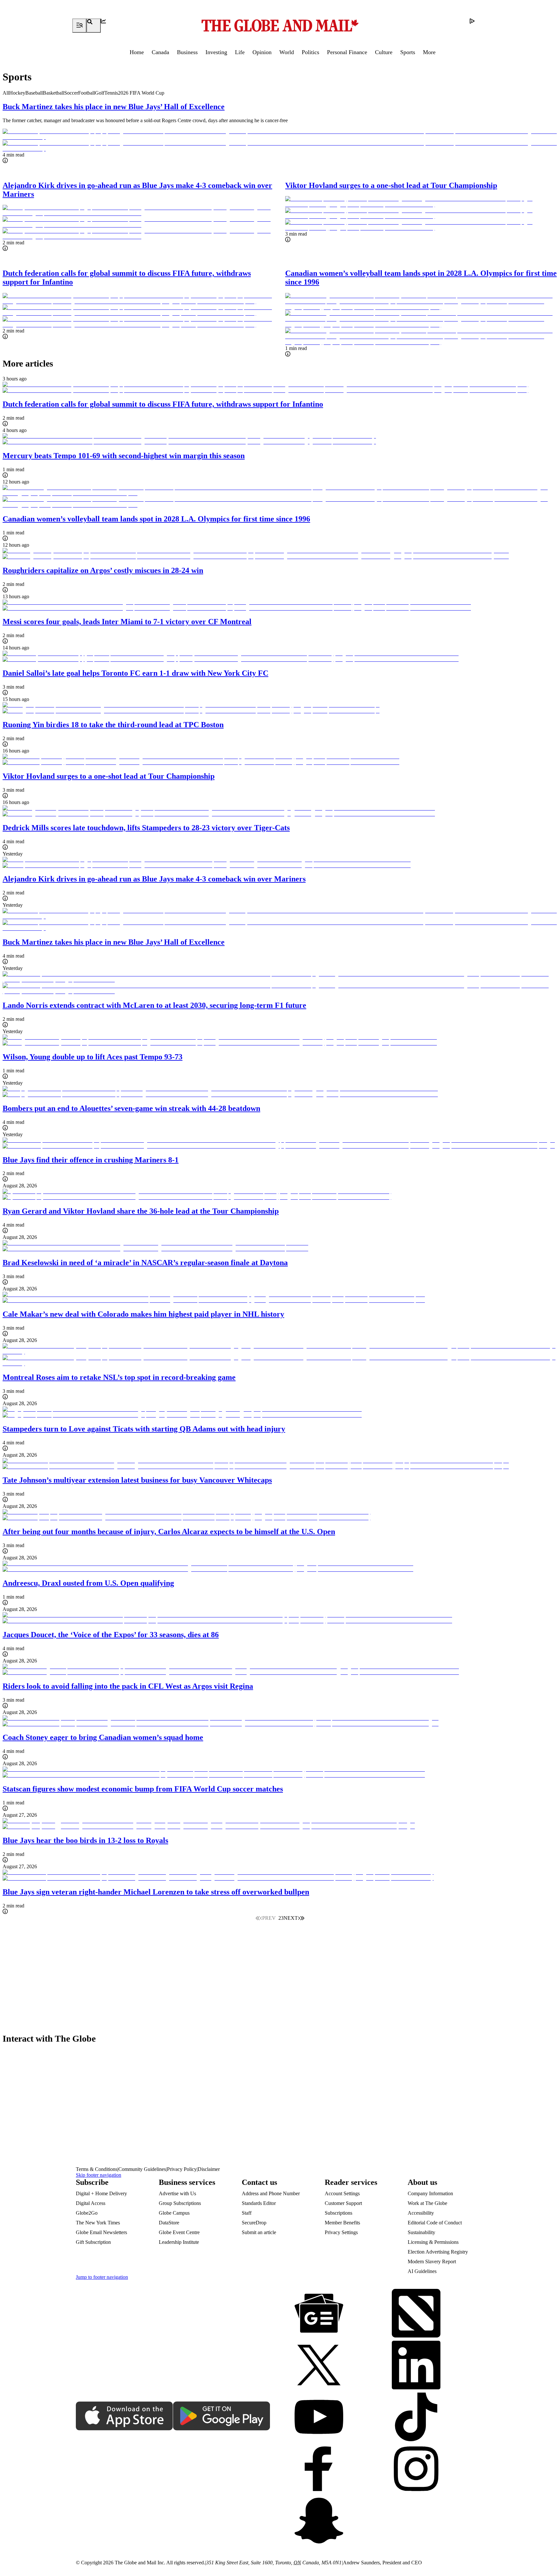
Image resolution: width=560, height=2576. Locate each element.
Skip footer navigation (99, 2175)
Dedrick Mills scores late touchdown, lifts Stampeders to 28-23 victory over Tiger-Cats (146, 828)
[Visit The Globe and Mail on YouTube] (319, 2418)
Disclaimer (209, 2169)
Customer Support (343, 2203)
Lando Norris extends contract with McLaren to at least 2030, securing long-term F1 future (154, 1005)
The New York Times (98, 2223)
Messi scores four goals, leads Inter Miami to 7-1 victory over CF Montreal (127, 622)
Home (137, 52)
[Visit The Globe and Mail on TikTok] (416, 2418)
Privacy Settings (341, 2232)
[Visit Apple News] (416, 2314)
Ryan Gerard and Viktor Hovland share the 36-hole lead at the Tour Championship (141, 1211)
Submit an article (259, 2232)
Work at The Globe (427, 2203)
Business (187, 52)
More (429, 52)
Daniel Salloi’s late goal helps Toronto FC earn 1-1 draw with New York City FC (135, 673)
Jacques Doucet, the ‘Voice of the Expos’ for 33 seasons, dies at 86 (111, 1635)
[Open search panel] (94, 26)
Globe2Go (87, 2213)
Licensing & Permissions (433, 2242)
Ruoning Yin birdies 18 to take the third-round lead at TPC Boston (113, 725)
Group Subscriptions (180, 2203)
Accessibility (421, 2213)
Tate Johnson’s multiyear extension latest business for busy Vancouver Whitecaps (137, 1480)
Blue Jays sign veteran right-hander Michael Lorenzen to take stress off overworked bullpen (156, 1892)
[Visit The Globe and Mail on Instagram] (416, 2469)
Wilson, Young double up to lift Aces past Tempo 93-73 (93, 1057)
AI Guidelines (422, 2271)
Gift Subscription (93, 2242)
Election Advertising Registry (438, 2252)
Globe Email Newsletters (101, 2232)
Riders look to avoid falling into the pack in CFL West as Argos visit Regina (128, 1686)
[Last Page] (302, 1918)
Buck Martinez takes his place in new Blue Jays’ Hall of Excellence (114, 107)
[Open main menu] (79, 26)
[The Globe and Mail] (280, 26)
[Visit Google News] (319, 2314)
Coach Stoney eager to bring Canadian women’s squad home (103, 1737)
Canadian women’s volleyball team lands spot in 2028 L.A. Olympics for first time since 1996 (156, 519)
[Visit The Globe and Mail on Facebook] (319, 2469)
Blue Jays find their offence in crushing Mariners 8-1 (91, 1160)
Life (240, 52)
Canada (160, 52)
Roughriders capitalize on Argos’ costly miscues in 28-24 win (103, 570)
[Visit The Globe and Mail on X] (319, 2366)
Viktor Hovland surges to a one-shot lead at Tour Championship (391, 185)
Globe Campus (174, 2213)
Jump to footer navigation (102, 2277)
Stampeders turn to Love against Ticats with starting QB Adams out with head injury (144, 1429)
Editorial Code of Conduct (435, 2223)
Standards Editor (259, 2203)
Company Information (430, 2193)
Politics (310, 52)
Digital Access (91, 2203)
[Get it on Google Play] (222, 2417)
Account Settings (342, 2193)
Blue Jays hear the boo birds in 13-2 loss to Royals (85, 1840)
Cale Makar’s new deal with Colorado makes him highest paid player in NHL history (143, 1314)
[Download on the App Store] (124, 2417)
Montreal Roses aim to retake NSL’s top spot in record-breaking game (119, 1377)
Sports (408, 52)
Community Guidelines (142, 2169)
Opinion (262, 52)
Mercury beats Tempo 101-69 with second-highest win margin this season (124, 456)
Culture (384, 52)
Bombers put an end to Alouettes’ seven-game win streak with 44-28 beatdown (131, 1108)
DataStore (169, 2223)
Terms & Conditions (97, 2169)
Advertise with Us (177, 2193)
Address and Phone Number (271, 2193)
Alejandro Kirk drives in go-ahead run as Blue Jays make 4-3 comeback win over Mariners (154, 879)
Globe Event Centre (179, 2232)
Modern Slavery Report (432, 2261)
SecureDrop (254, 2223)
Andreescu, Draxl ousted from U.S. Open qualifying (88, 1583)
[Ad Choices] (477, 26)
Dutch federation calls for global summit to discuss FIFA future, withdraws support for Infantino (163, 404)
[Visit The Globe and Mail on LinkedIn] (416, 2366)
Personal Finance (347, 52)
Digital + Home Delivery (101, 2193)
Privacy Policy (182, 2169)
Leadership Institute (179, 2242)
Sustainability (421, 2232)
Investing (216, 52)
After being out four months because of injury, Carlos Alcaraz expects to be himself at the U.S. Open (169, 1532)
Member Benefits (342, 2223)
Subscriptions (338, 2213)
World (287, 52)
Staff (247, 2213)
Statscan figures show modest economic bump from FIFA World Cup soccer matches (143, 1789)
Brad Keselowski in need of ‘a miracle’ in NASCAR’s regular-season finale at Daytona (145, 1263)
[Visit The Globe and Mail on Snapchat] (319, 2521)
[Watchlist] (108, 26)
